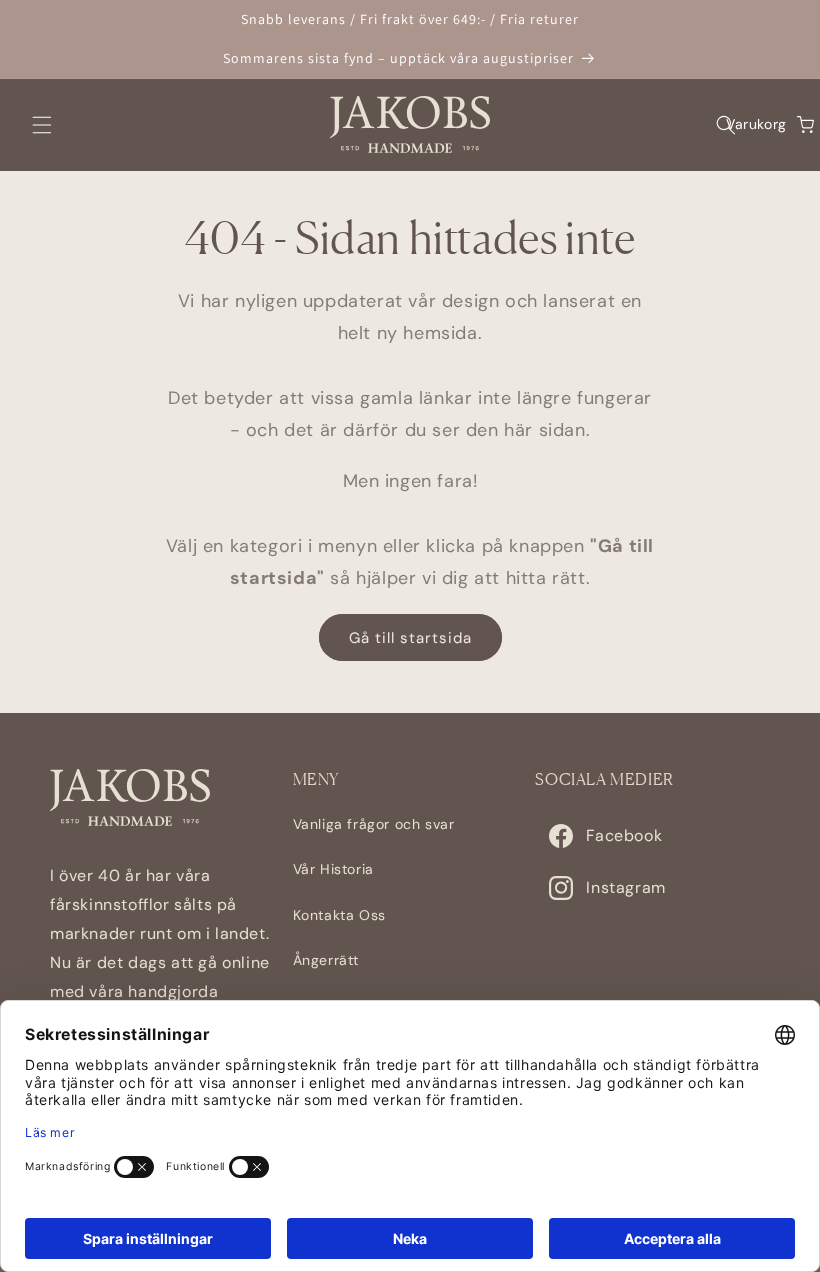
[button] (42, 125)
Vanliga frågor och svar (374, 824)
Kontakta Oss (339, 915)
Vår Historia (333, 869)
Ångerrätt (326, 960)
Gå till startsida (410, 638)
